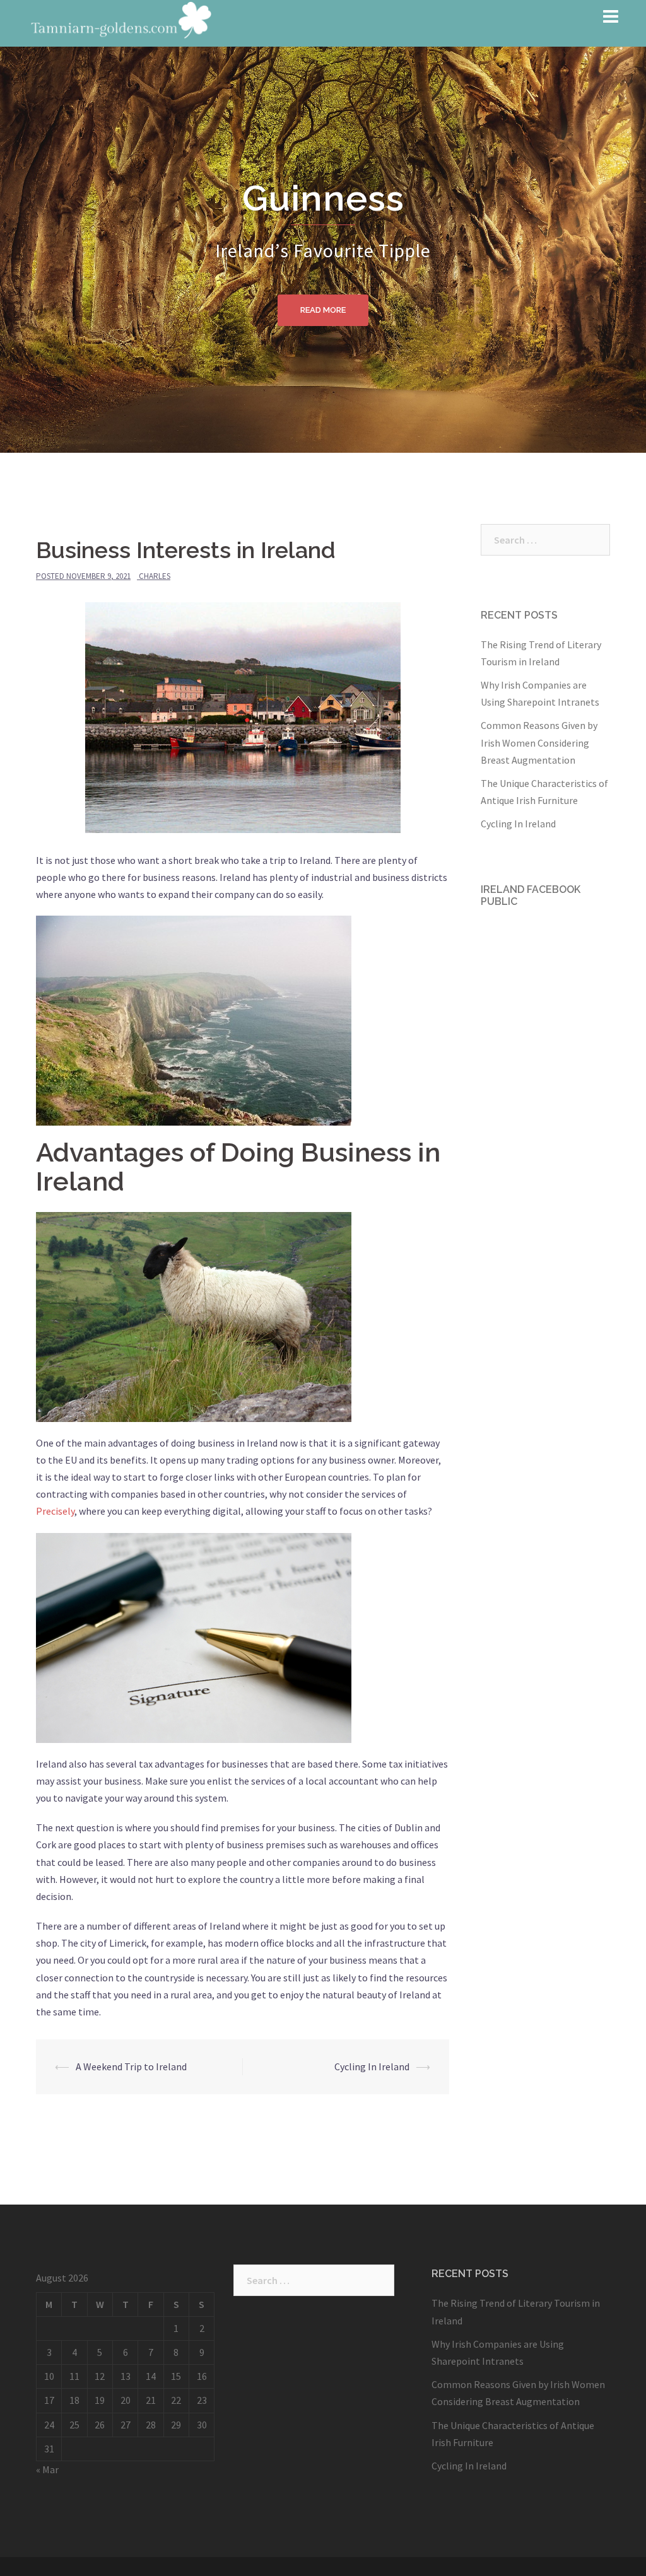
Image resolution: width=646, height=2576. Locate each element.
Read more (323, 310)
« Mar (47, 2469)
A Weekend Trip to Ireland (131, 2066)
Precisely (55, 1511)
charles (155, 576)
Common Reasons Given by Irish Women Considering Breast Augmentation (539, 742)
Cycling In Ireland (372, 2066)
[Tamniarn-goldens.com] (119, 22)
